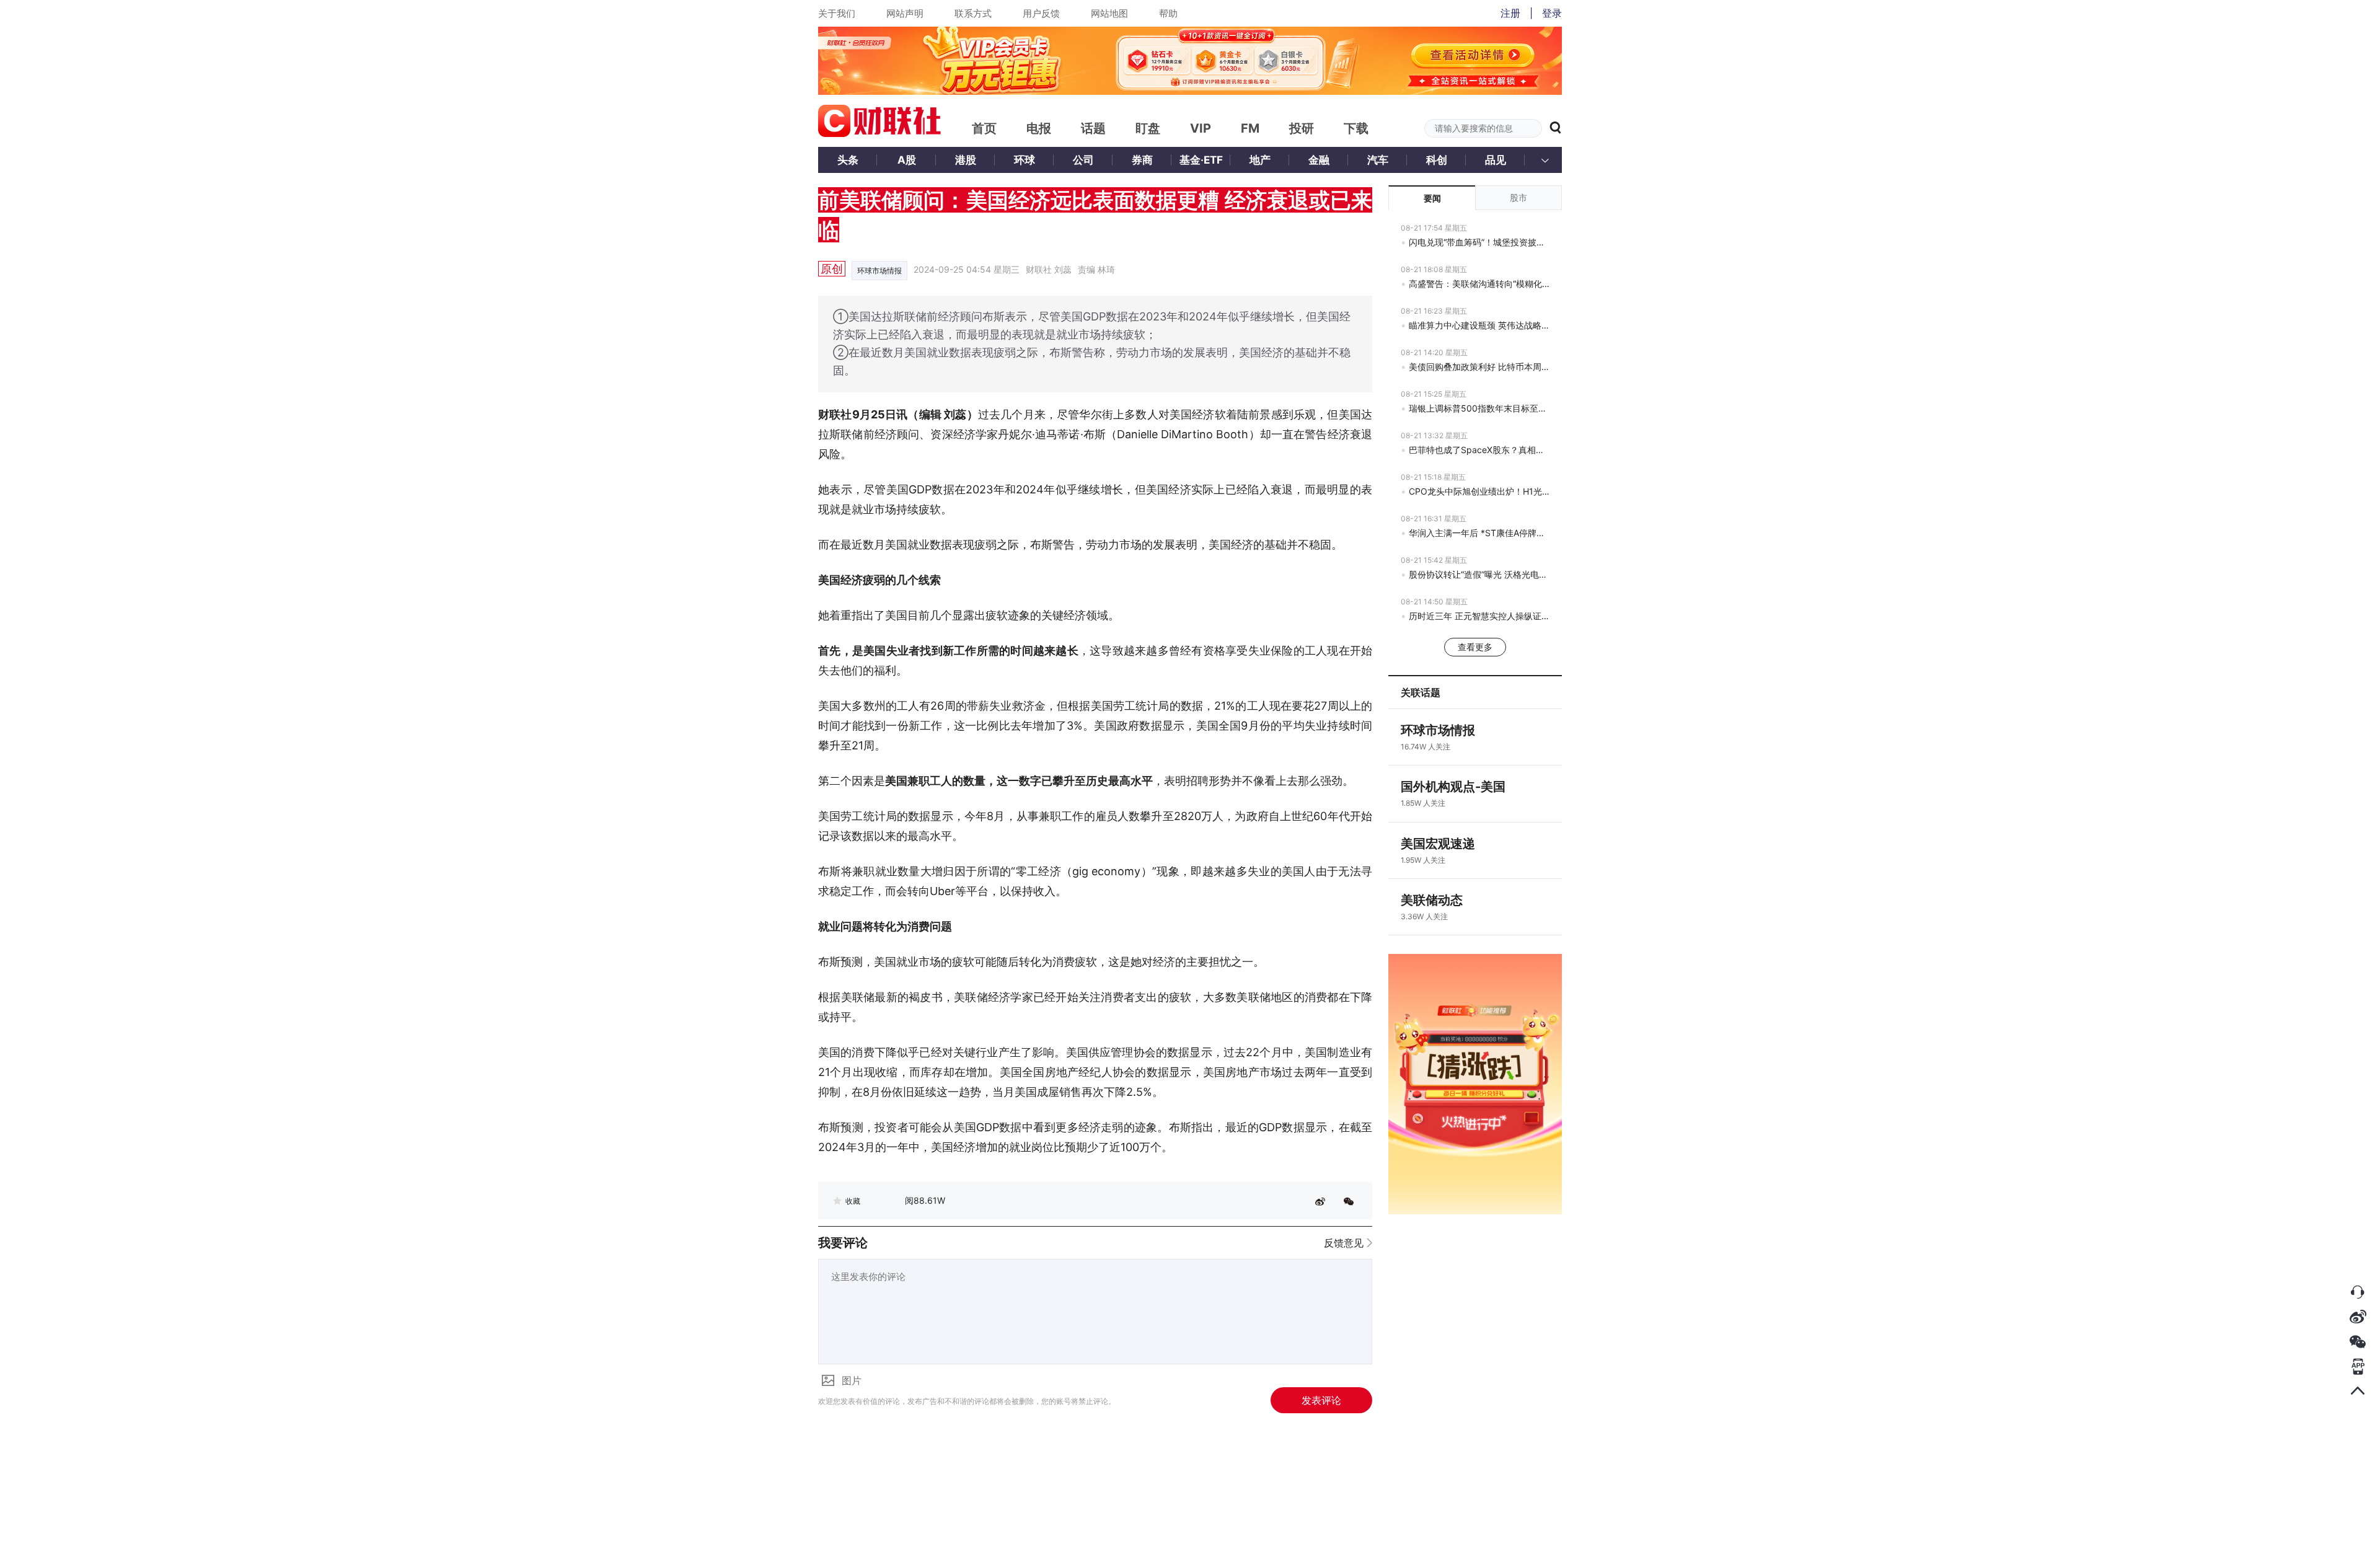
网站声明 (905, 13)
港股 (966, 160)
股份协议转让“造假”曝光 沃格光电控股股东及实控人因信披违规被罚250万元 (1479, 574)
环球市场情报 (879, 271)
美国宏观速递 (1438, 844)
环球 (1025, 160)
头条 (848, 160)
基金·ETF (1201, 160)
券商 (1142, 160)
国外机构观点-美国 (1453, 787)
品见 (1496, 160)
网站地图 (1109, 13)
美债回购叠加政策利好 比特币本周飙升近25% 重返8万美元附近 (1479, 367)
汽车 (1378, 160)
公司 (1083, 160)
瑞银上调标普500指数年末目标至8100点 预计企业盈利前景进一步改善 (1479, 408)
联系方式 (973, 13)
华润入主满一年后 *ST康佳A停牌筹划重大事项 (1479, 533)
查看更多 (1475, 647)
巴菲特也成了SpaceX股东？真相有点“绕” (1479, 450)
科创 (1437, 160)
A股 (907, 160)
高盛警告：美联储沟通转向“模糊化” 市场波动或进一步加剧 (1479, 284)
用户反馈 (1041, 13)
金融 (1319, 160)
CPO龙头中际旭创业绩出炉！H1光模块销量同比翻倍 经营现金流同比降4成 (1479, 491)
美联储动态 (1432, 900)
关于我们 (837, 13)
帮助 (1168, 13)
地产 (1260, 160)
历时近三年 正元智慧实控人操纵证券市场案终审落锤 (1479, 616)
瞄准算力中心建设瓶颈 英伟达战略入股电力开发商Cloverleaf (1479, 325)
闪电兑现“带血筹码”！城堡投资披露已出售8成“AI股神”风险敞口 (1479, 242)
